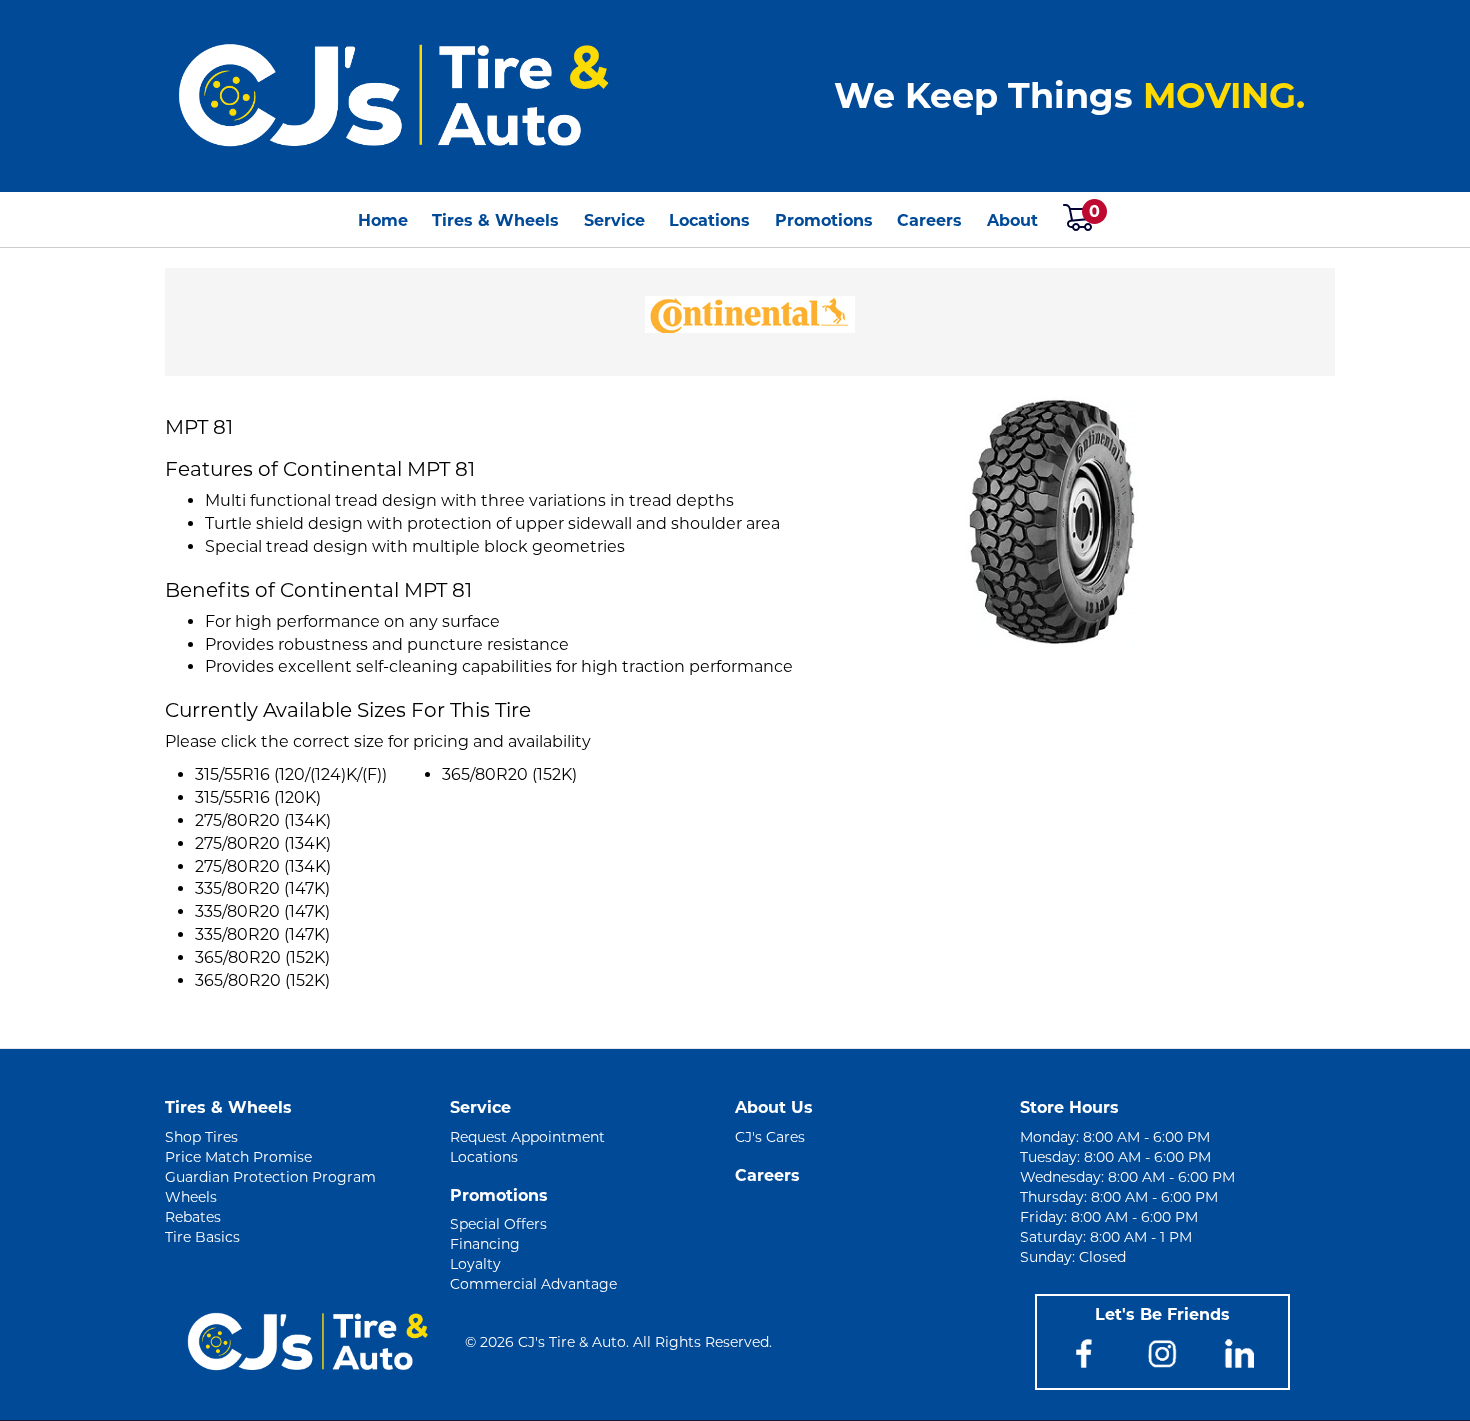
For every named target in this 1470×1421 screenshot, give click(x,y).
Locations (709, 220)
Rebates (193, 1217)
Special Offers (498, 1224)
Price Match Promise (238, 1157)
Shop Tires (201, 1137)
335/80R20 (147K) (262, 888)
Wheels (191, 1197)
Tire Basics (202, 1237)
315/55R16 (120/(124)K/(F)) (291, 774)
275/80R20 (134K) (263, 820)
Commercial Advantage (533, 1284)
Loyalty (475, 1264)
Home (383, 220)
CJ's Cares (770, 1137)
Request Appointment (527, 1137)
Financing (485, 1244)
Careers (929, 220)
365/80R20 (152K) (262, 957)
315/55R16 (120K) (258, 797)
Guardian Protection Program (270, 1177)
